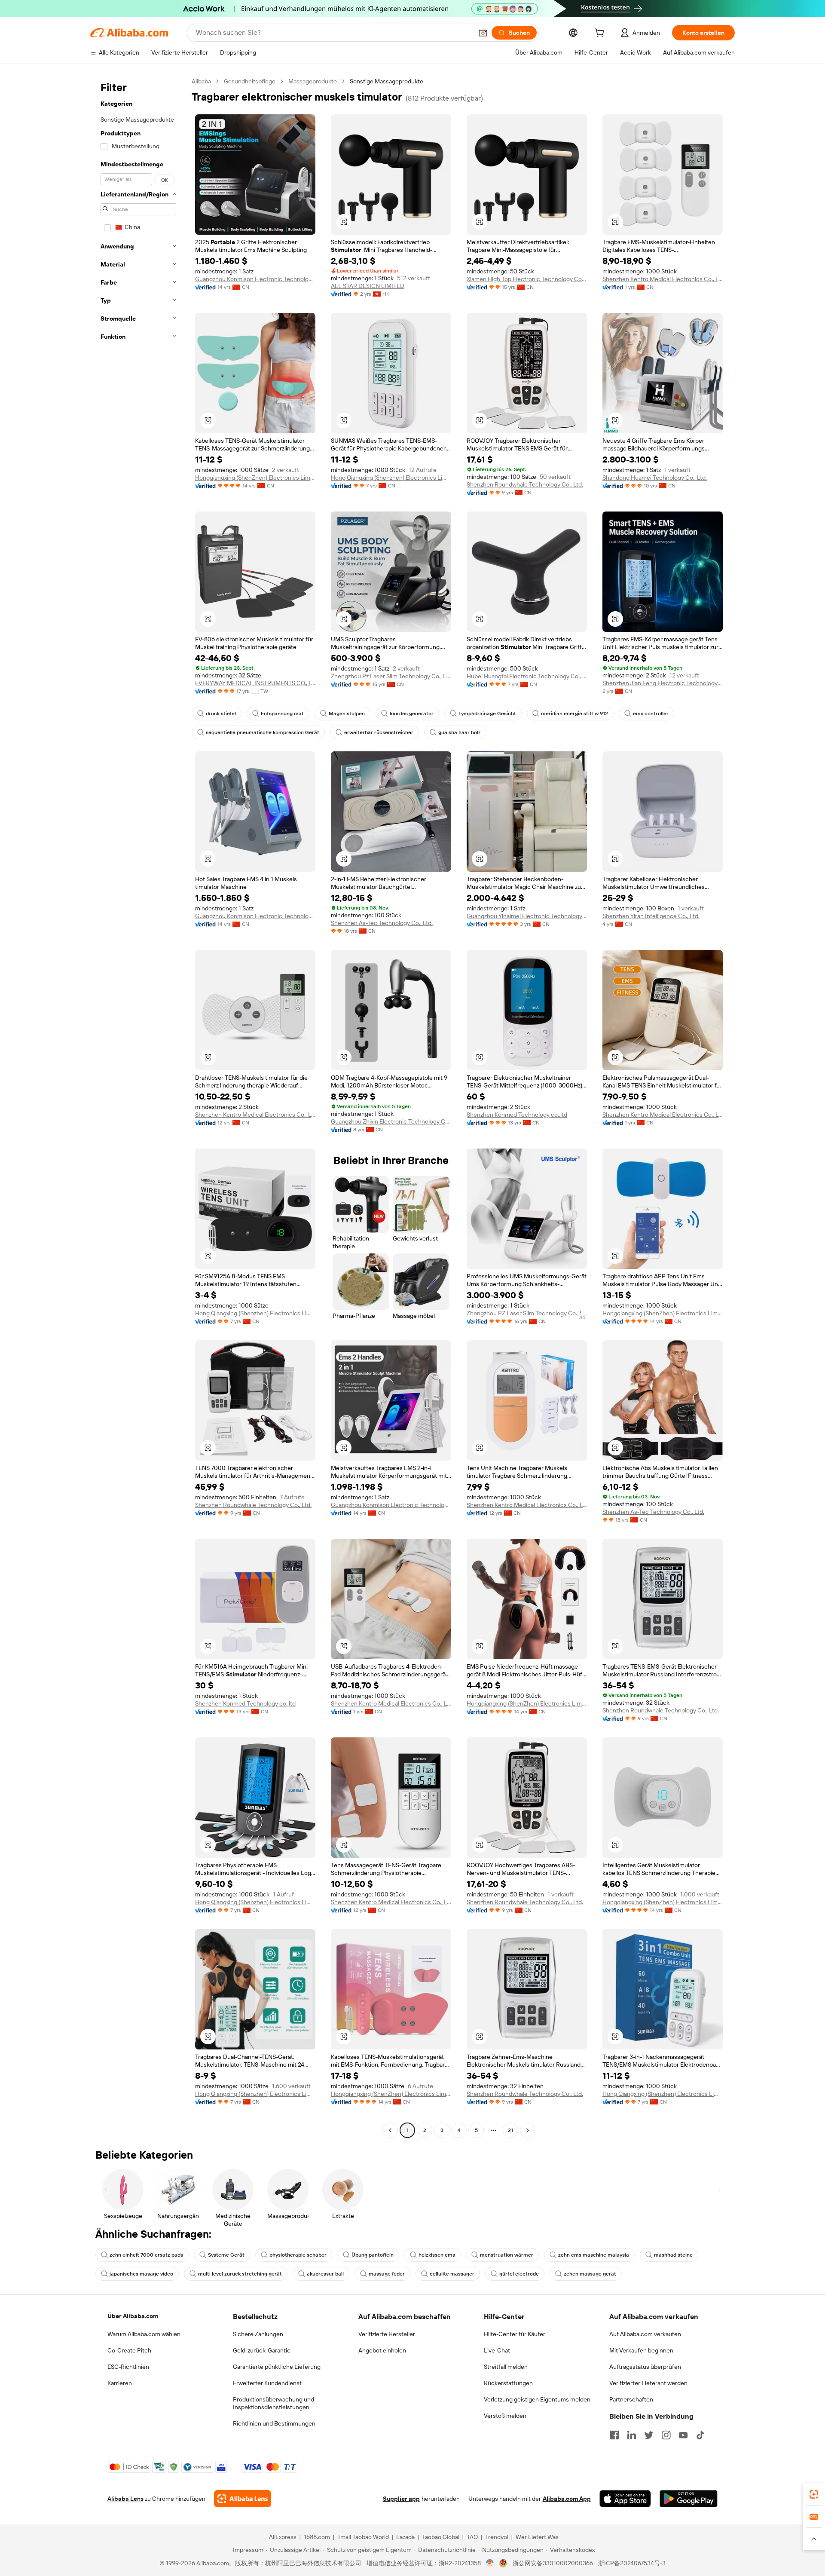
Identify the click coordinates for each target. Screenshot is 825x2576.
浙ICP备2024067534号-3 (632, 2563)
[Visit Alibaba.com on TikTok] (700, 2435)
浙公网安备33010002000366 (553, 2563)
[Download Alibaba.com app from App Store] (625, 2499)
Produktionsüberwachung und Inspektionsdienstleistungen (273, 2403)
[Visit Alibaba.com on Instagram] (666, 2435)
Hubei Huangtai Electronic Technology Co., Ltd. (527, 676)
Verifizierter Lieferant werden (648, 2383)
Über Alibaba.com (133, 2316)
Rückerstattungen (508, 2383)
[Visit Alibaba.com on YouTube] (683, 2435)
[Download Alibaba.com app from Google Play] (689, 2499)
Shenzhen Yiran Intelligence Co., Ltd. (651, 916)
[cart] (601, 34)
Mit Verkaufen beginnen (641, 2350)
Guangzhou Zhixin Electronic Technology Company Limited (391, 1121)
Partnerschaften (631, 2399)
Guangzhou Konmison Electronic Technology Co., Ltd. (255, 279)
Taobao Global (441, 2537)
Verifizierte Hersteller (387, 2334)
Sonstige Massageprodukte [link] (387, 81)
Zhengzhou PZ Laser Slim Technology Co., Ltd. (527, 1313)
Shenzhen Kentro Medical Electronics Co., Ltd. (663, 279)
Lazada (405, 2537)
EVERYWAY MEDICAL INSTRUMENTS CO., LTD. (255, 683)
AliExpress (283, 2537)
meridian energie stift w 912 (574, 714)
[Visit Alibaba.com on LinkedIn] (632, 2435)
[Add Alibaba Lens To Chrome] (243, 2499)
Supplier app (401, 2499)
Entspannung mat (282, 714)
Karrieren (120, 2383)
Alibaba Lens (125, 2499)
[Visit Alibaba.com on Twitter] (649, 2435)
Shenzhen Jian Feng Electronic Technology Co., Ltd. (663, 683)
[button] (483, 33)
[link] (814, 2494)
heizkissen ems (437, 2255)
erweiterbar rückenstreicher (379, 732)
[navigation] (138, 1107)
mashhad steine (673, 2255)
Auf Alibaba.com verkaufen (645, 2334)
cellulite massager (452, 2274)
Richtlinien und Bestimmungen (274, 2423)
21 (510, 2130)
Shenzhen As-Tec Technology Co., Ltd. (382, 923)
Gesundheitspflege (250, 81)
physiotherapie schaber (298, 2255)
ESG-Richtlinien (128, 2367)
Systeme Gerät (226, 2255)
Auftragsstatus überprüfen (645, 2367)
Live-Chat (497, 2350)
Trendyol (497, 2537)
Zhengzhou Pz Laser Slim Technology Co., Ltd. (391, 676)
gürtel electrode (519, 2274)
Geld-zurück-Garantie (262, 2350)
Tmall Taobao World (363, 2537)
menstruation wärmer (507, 2255)
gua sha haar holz (460, 732)
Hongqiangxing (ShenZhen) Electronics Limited (255, 478)
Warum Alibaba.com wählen (144, 2334)
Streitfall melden (506, 2367)
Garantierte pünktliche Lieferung (277, 2367)
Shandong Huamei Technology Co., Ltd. (655, 478)
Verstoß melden (505, 2416)
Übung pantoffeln (373, 2255)
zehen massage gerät (590, 2274)
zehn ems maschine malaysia (594, 2255)
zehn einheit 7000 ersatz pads (146, 2255)
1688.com (317, 2537)
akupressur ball (325, 2274)
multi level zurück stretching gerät (240, 2274)
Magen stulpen (347, 714)
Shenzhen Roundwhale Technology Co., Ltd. (525, 484)
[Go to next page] (528, 2130)
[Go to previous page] (390, 2130)
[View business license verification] (490, 2563)
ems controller (651, 714)
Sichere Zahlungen (258, 2334)
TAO (472, 2537)
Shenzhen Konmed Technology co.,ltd (517, 1115)
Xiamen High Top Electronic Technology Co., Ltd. (527, 279)
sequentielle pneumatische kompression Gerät (263, 732)
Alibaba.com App (567, 2499)
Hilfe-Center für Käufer (515, 2334)
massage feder (387, 2274)
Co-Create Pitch (129, 2350)
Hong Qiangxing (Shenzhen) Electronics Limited (391, 478)
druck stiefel (221, 714)
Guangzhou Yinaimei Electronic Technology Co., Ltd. (527, 916)
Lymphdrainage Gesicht (487, 714)
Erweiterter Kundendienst (267, 2383)
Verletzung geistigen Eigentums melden (537, 2399)
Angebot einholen (382, 2350)
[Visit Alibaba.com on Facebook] (614, 2435)
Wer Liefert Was (537, 2537)
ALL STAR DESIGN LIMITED (368, 286)
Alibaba (201, 81)
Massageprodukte (313, 81)
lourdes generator (412, 714)
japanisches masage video (141, 2274)
